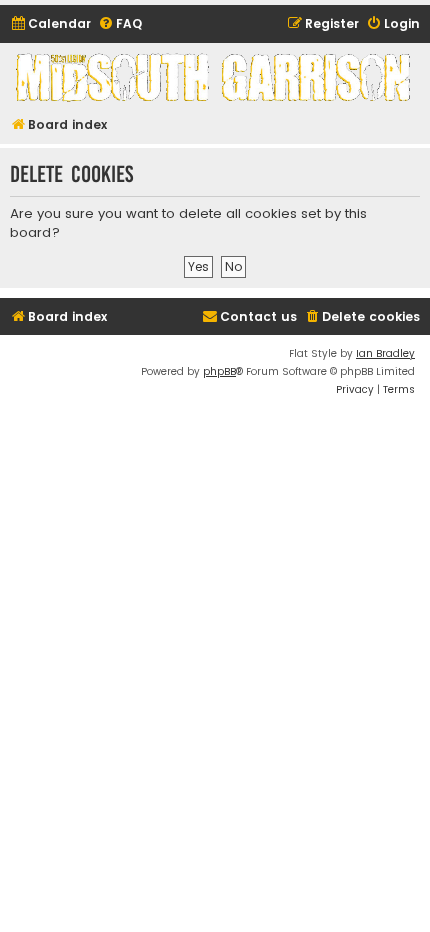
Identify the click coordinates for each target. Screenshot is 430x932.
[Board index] (215, 77)
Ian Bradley (385, 353)
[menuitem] (50, 24)
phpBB (219, 371)
